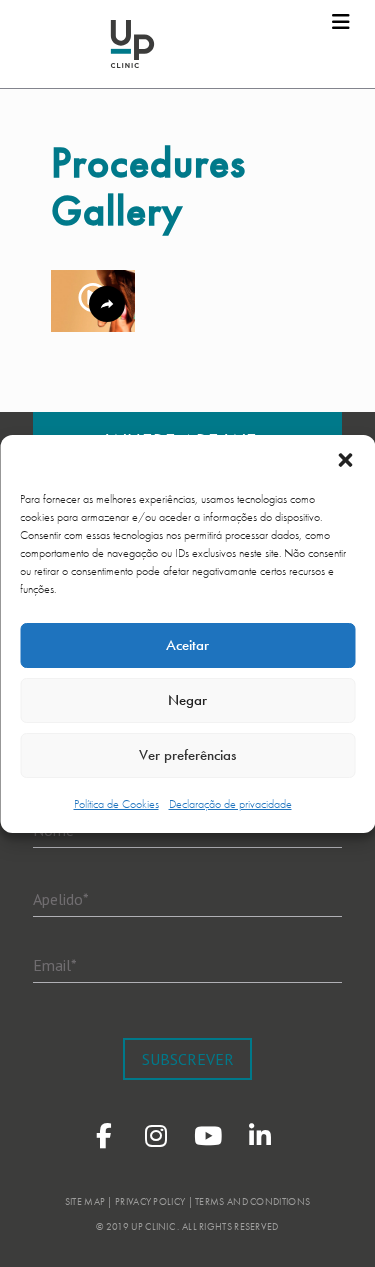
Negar (187, 700)
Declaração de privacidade (230, 804)
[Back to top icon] (334, 1226)
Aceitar (187, 645)
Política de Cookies (116, 804)
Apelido (61, 898)
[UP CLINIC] (132, 44)
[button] (345, 460)
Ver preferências (187, 755)
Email (55, 964)
